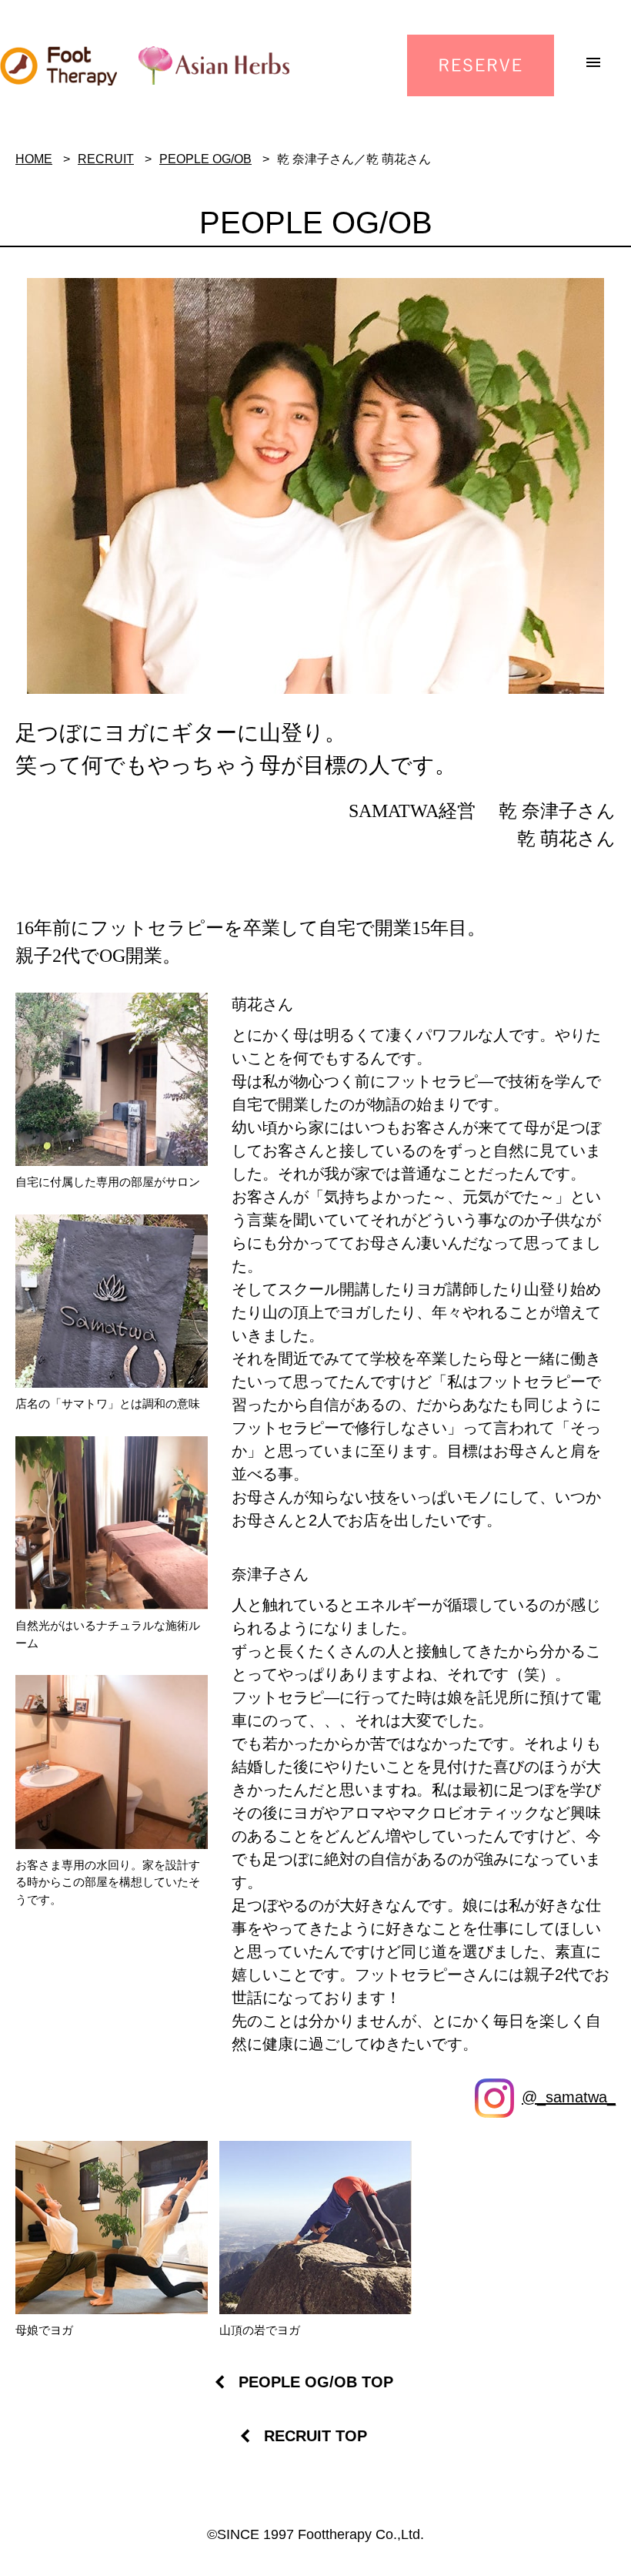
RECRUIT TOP (315, 2436)
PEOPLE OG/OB (205, 159)
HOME (34, 159)
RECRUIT (106, 159)
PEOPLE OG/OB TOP (316, 2382)
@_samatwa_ (569, 2097)
